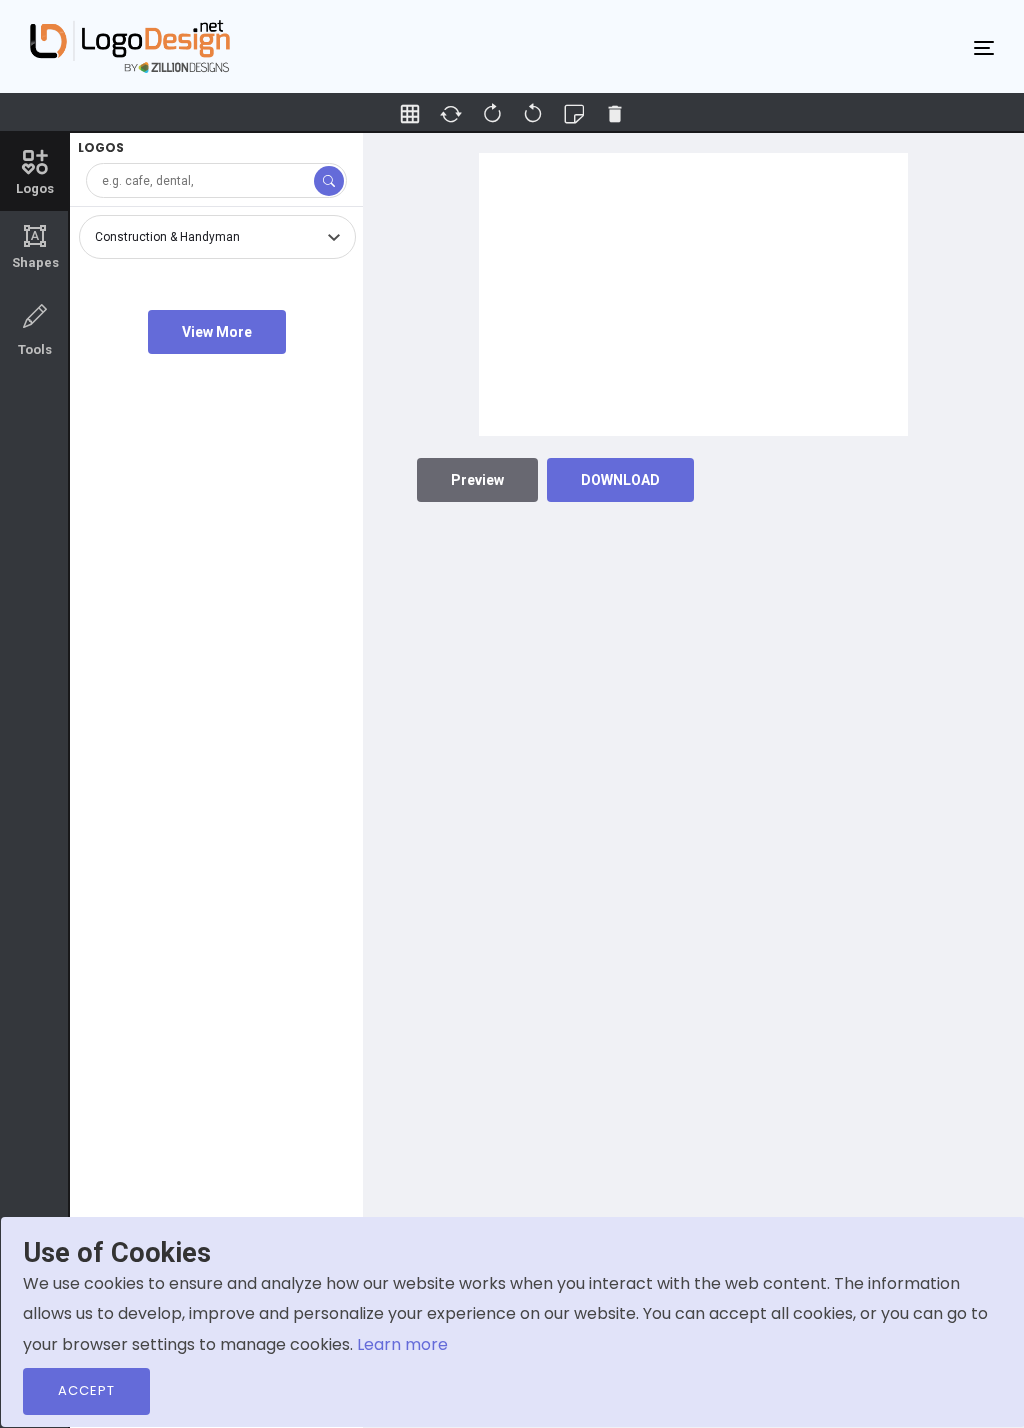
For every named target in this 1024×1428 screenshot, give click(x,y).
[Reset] (451, 114)
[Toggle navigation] (984, 47)
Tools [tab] (35, 349)
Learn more (402, 1344)
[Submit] (329, 181)
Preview (477, 480)
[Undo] (492, 114)
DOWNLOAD (620, 480)
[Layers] (574, 114)
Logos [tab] (35, 188)
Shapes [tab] (35, 247)
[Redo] (533, 114)
